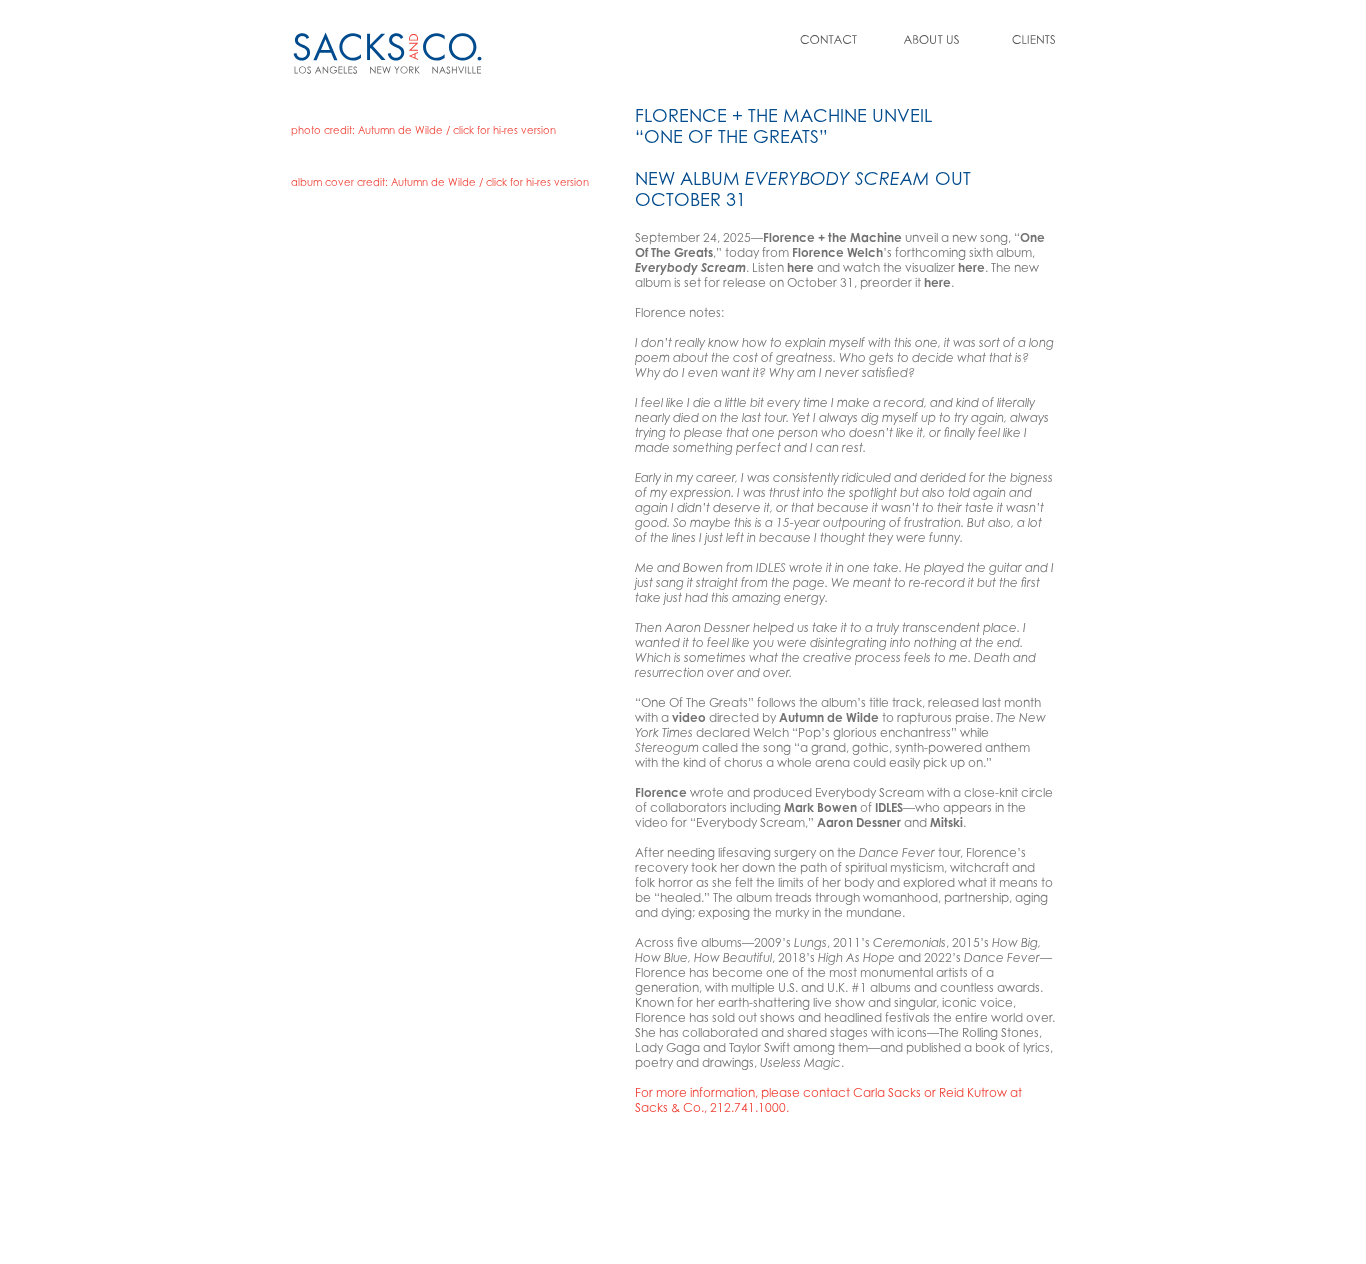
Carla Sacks (887, 1092)
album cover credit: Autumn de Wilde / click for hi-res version (440, 182)
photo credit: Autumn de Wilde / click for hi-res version (423, 130)
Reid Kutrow (973, 1092)
